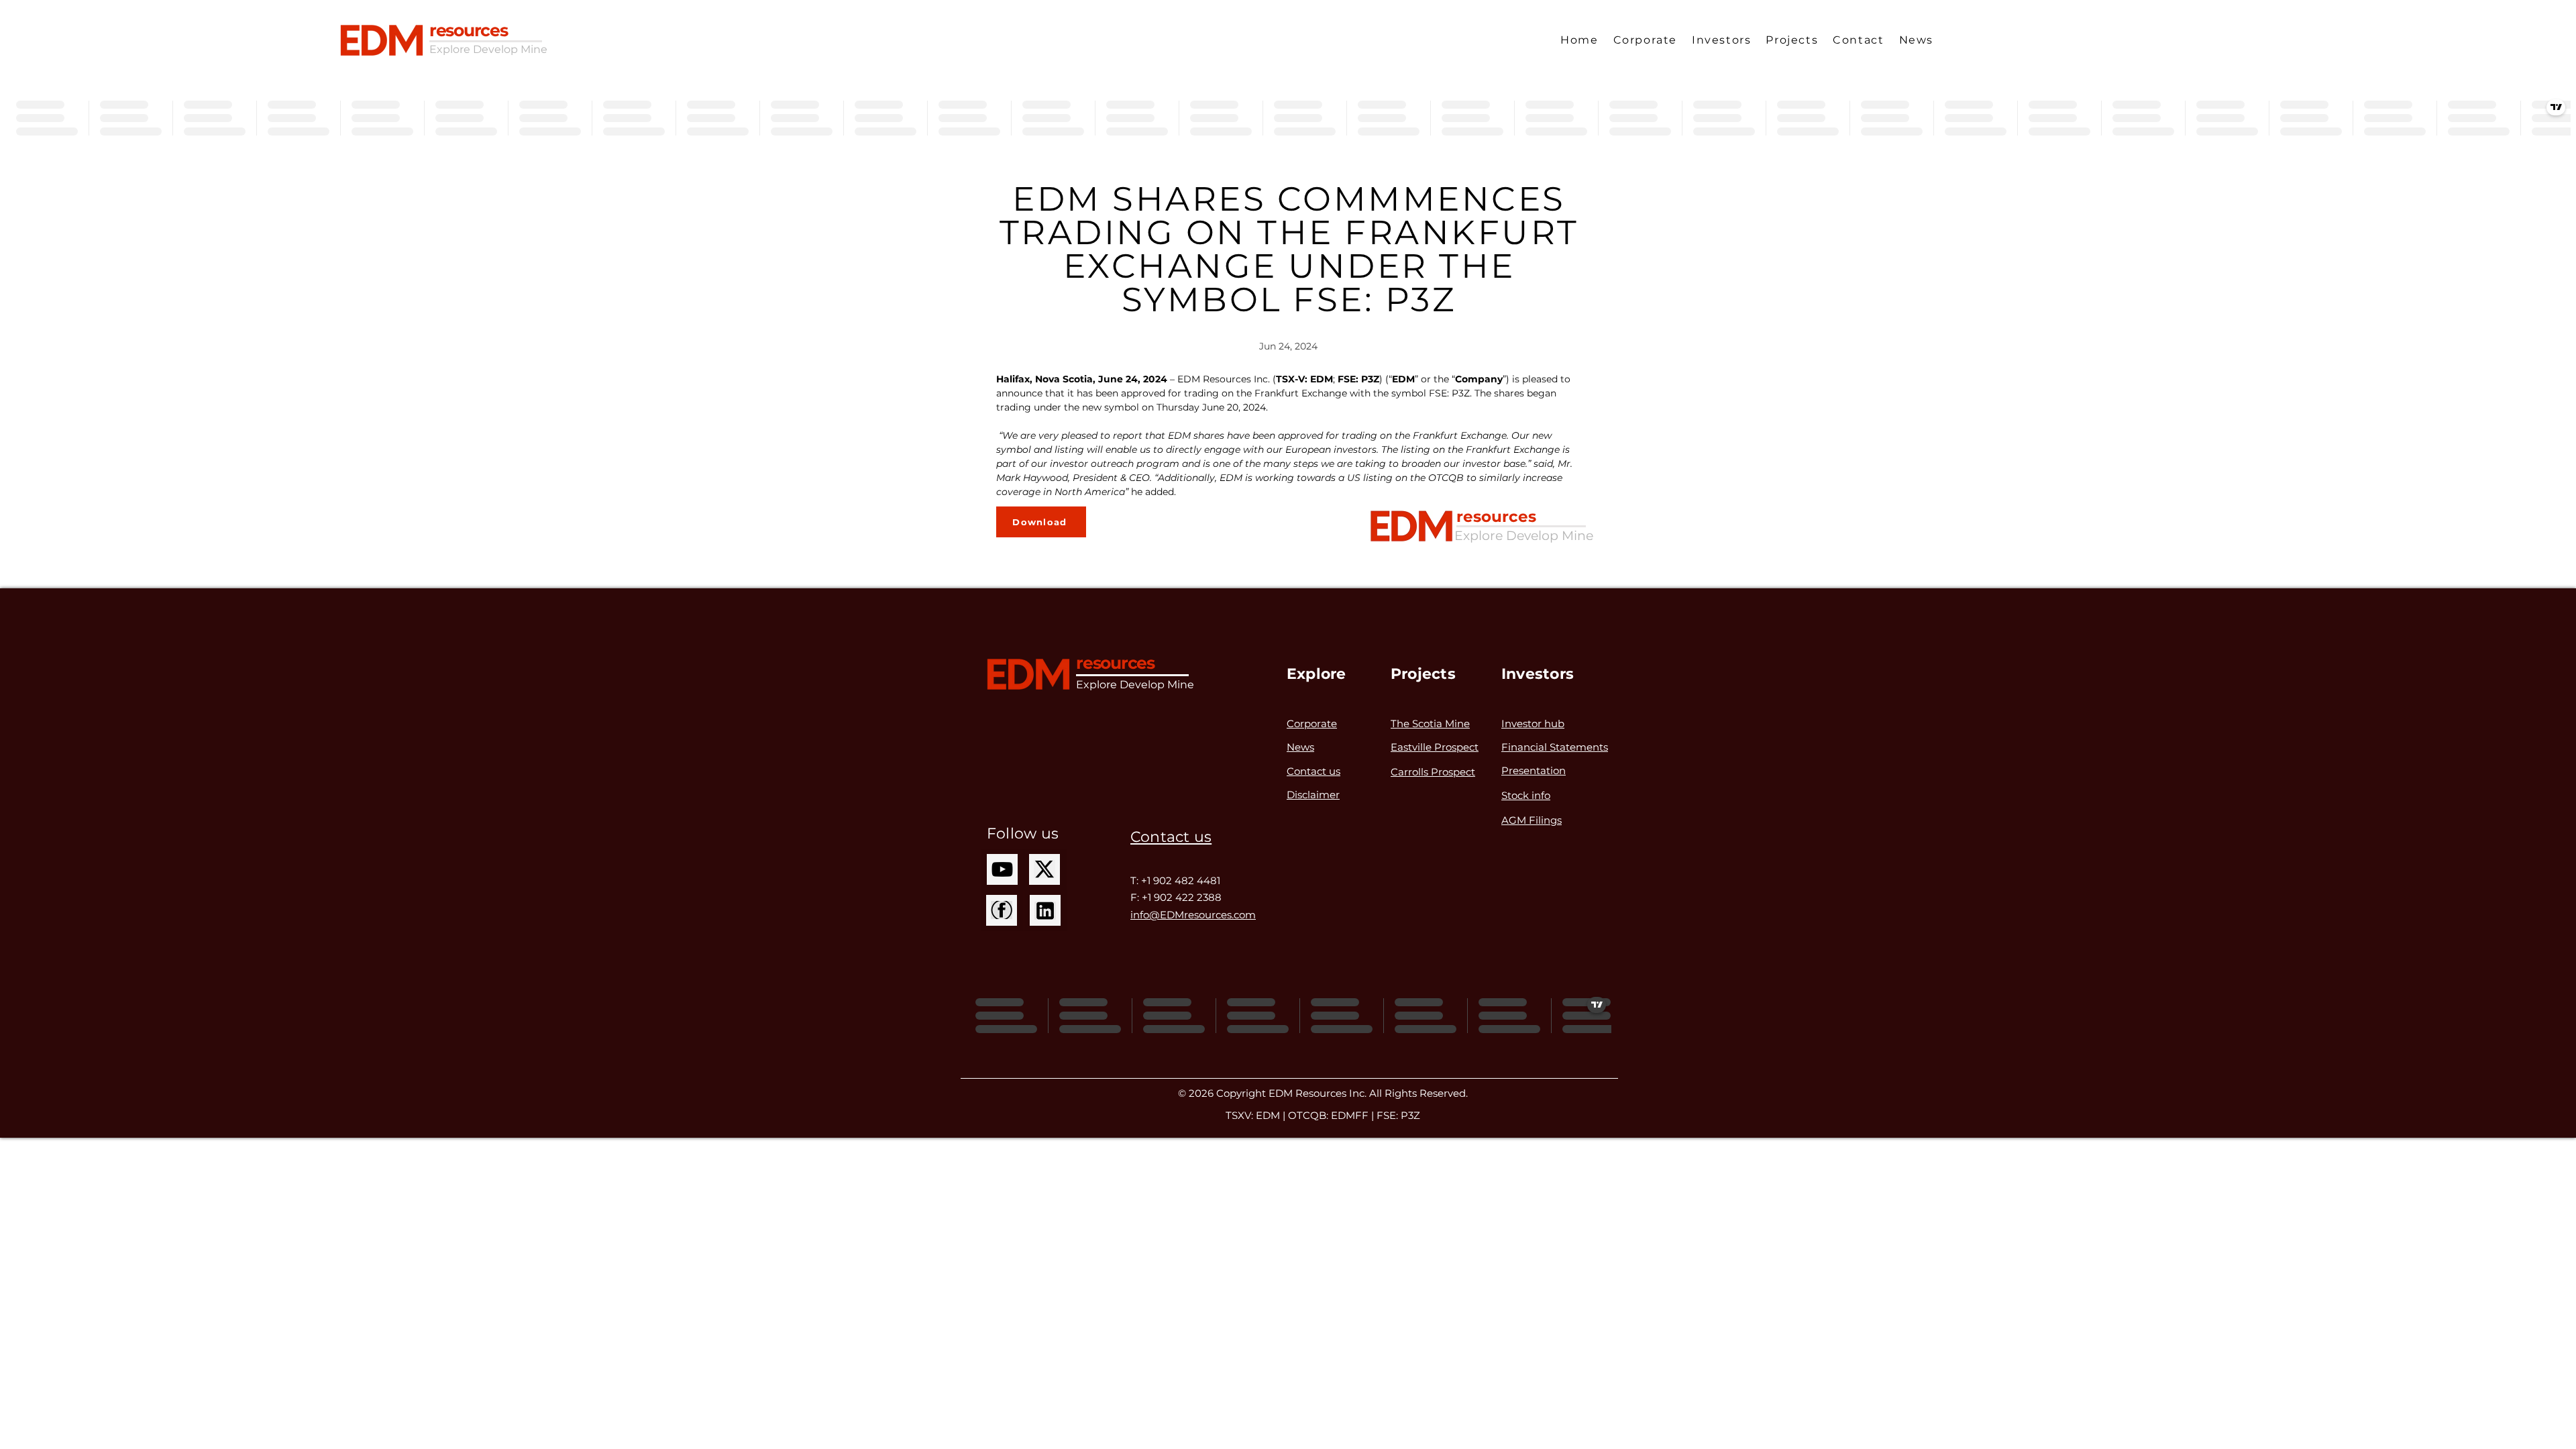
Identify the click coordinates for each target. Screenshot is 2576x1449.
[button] (1645, 40)
